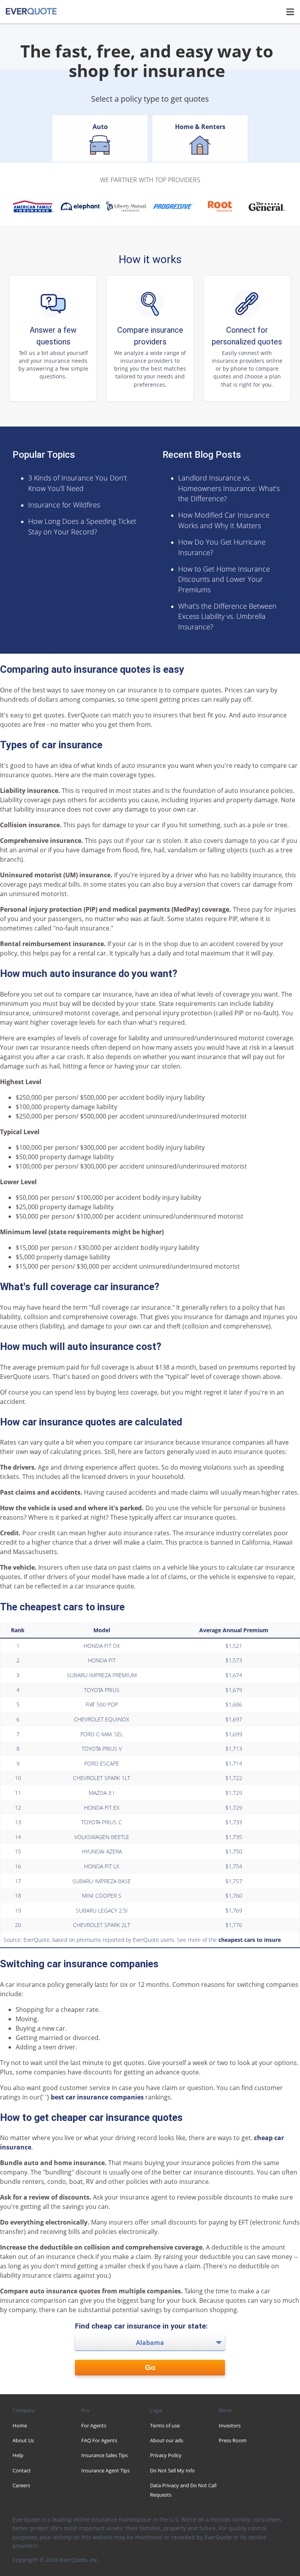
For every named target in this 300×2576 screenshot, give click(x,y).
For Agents (94, 2425)
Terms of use (165, 2425)
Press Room (233, 2440)
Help (18, 2455)
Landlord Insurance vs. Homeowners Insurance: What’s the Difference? (229, 488)
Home (20, 2425)
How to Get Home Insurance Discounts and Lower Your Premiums (224, 579)
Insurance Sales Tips (104, 2455)
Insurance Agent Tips (105, 2470)
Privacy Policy (166, 2455)
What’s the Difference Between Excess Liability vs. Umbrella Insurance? (227, 616)
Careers (21, 2485)
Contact (22, 2470)
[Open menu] (290, 12)
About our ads (167, 2440)
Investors (230, 2425)
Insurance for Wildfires (64, 505)
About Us (23, 2440)
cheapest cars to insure (250, 1940)
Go (150, 2367)
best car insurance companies (97, 2097)
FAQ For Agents (99, 2440)
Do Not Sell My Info (172, 2470)
